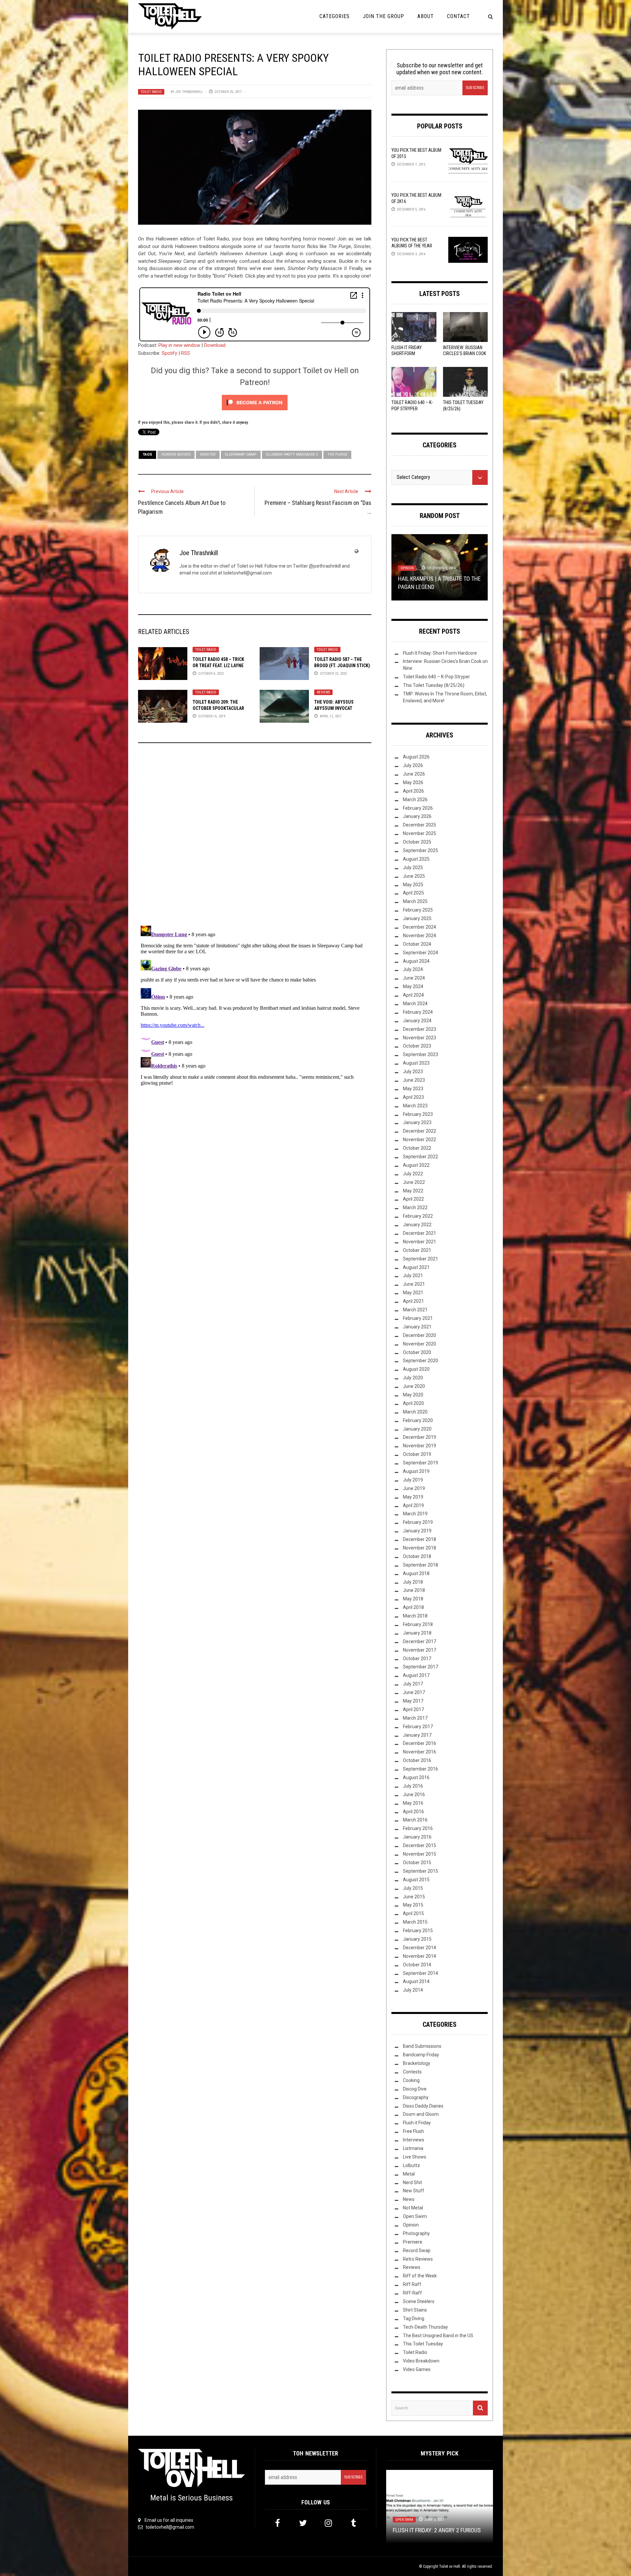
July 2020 (413, 1378)
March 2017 (415, 1718)
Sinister (208, 454)
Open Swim (433, 576)
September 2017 (421, 1667)
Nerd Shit (412, 2182)
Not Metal (413, 2208)
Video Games (417, 2369)
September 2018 (421, 1565)
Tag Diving (414, 2318)
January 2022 (417, 1225)
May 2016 (413, 1803)
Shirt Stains (415, 2310)
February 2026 (418, 808)
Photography (416, 2233)
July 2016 (413, 1786)
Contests (412, 2072)
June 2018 (414, 1590)
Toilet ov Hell (450, 2566)
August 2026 (416, 757)
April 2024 (413, 995)
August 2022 (416, 1165)
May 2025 (413, 885)
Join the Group (384, 16)
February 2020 (418, 1420)
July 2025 (413, 868)
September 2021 (421, 1259)
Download (215, 345)
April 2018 (413, 1607)
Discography (416, 2097)
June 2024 (414, 978)
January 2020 (417, 1429)
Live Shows (415, 2157)
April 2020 (413, 1403)
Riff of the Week (420, 2276)
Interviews (414, 2140)
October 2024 (417, 944)
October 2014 (417, 1965)
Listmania (413, 2148)
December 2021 (420, 1233)
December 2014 (420, 1948)
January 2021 (417, 1327)
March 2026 (415, 800)
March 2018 (415, 1616)
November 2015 (420, 1854)
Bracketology (417, 2063)
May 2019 (413, 1497)
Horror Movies (176, 454)
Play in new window (179, 345)
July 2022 (413, 1174)
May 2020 (413, 1395)
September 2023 (421, 1054)
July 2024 (413, 969)
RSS (186, 353)
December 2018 (420, 1539)
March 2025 (415, 901)
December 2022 (420, 1131)
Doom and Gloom (421, 2114)
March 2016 (415, 1820)
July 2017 (413, 1684)
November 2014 (420, 1956)
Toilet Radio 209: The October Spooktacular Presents (218, 708)
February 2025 (418, 910)
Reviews (323, 692)
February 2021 (418, 1318)
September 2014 (421, 1973)
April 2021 (413, 1301)
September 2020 (421, 1361)
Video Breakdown (421, 2361)
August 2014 (416, 1981)
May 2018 (413, 1599)
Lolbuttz (411, 2165)
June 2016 (414, 1795)
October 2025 (417, 842)
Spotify (169, 353)
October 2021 (417, 1250)
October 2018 (417, 1556)
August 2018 (416, 1573)
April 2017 (413, 1709)
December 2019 (420, 1437)
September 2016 (421, 1769)
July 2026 (413, 765)
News (409, 2199)
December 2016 (420, 1743)
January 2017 (417, 1735)
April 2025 (413, 893)
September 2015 (421, 1871)
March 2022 (415, 1208)
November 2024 (420, 936)
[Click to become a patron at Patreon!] (255, 402)
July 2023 (413, 1072)
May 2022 (413, 1191)
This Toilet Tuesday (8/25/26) (434, 685)
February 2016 (418, 1828)
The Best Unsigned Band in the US (438, 2336)
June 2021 (414, 1284)
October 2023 (417, 1046)
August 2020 (416, 1369)
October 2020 (417, 1352)
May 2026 (413, 782)
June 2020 (414, 1386)
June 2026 (414, 774)
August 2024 (416, 961)
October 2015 (417, 1863)
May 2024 (413, 986)
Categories (335, 16)
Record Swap (417, 2250)
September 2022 (421, 1157)
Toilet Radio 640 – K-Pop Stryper (436, 677)
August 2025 (416, 859)
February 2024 (418, 1012)
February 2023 (418, 1114)
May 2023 (413, 1089)
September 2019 (421, 1463)
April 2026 (413, 791)
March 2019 (415, 1514)
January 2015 (417, 1939)
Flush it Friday (417, 2123)
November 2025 (420, 833)
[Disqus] (255, 837)
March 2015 (415, 1922)
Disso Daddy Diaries (423, 2106)
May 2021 (413, 1293)
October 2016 (417, 1760)
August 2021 (416, 1267)
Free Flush (413, 2131)
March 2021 (415, 1310)
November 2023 (420, 1038)
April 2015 (413, 1913)
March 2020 (415, 1412)
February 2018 (418, 1624)
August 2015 (416, 1880)
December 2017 (420, 1641)
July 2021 (413, 1276)
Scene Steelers (419, 2301)
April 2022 (413, 1199)
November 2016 (420, 1752)
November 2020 (420, 1344)
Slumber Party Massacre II (292, 454)
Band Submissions (422, 2046)
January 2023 (417, 1122)
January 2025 (417, 918)
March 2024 (415, 1004)
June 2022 (414, 1182)
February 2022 (418, 1216)
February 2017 (418, 1727)
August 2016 (416, 1777)
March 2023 (415, 1106)
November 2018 (420, 1548)
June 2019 (414, 1488)
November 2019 (420, 1446)
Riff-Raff (412, 2293)
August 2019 (416, 1471)
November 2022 (420, 1140)
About (426, 16)
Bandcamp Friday (421, 2055)
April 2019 (413, 1505)
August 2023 (416, 1063)
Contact (458, 16)
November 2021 (420, 1242)
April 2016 (413, 1812)
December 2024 (420, 927)
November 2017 (420, 1650)
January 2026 (417, 816)
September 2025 (421, 850)
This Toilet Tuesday (423, 2344)
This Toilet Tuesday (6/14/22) (436, 587)
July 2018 (413, 1582)
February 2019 (418, 1522)
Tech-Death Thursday (425, 2327)
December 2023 (420, 1029)
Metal (409, 2174)
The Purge (337, 454)
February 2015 (418, 1931)
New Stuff (409, 576)
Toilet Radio (151, 92)
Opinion (411, 2225)
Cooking (411, 2080)
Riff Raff (412, 2284)
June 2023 (414, 1080)
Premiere (413, 2242)
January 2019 (417, 1531)
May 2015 (413, 1905)
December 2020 (420, 1335)
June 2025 (414, 876)
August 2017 (416, 1675)
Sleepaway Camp (241, 454)
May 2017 (413, 1701)
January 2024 (417, 1021)
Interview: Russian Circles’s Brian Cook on (465, 353)
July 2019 (413, 1480)
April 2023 (413, 1097)
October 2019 (417, 1454)
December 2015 (420, 1845)
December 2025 (420, 825)
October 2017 (417, 1659)
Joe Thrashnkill (189, 92)
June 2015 (414, 1897)
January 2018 (417, 1633)
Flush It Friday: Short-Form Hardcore (407, 353)
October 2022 (417, 1148)
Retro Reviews (418, 2259)
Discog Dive (415, 2089)
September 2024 (421, 953)
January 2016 (417, 1837)
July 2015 (413, 1888)
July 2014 (413, 1990)
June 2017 (414, 1692)
